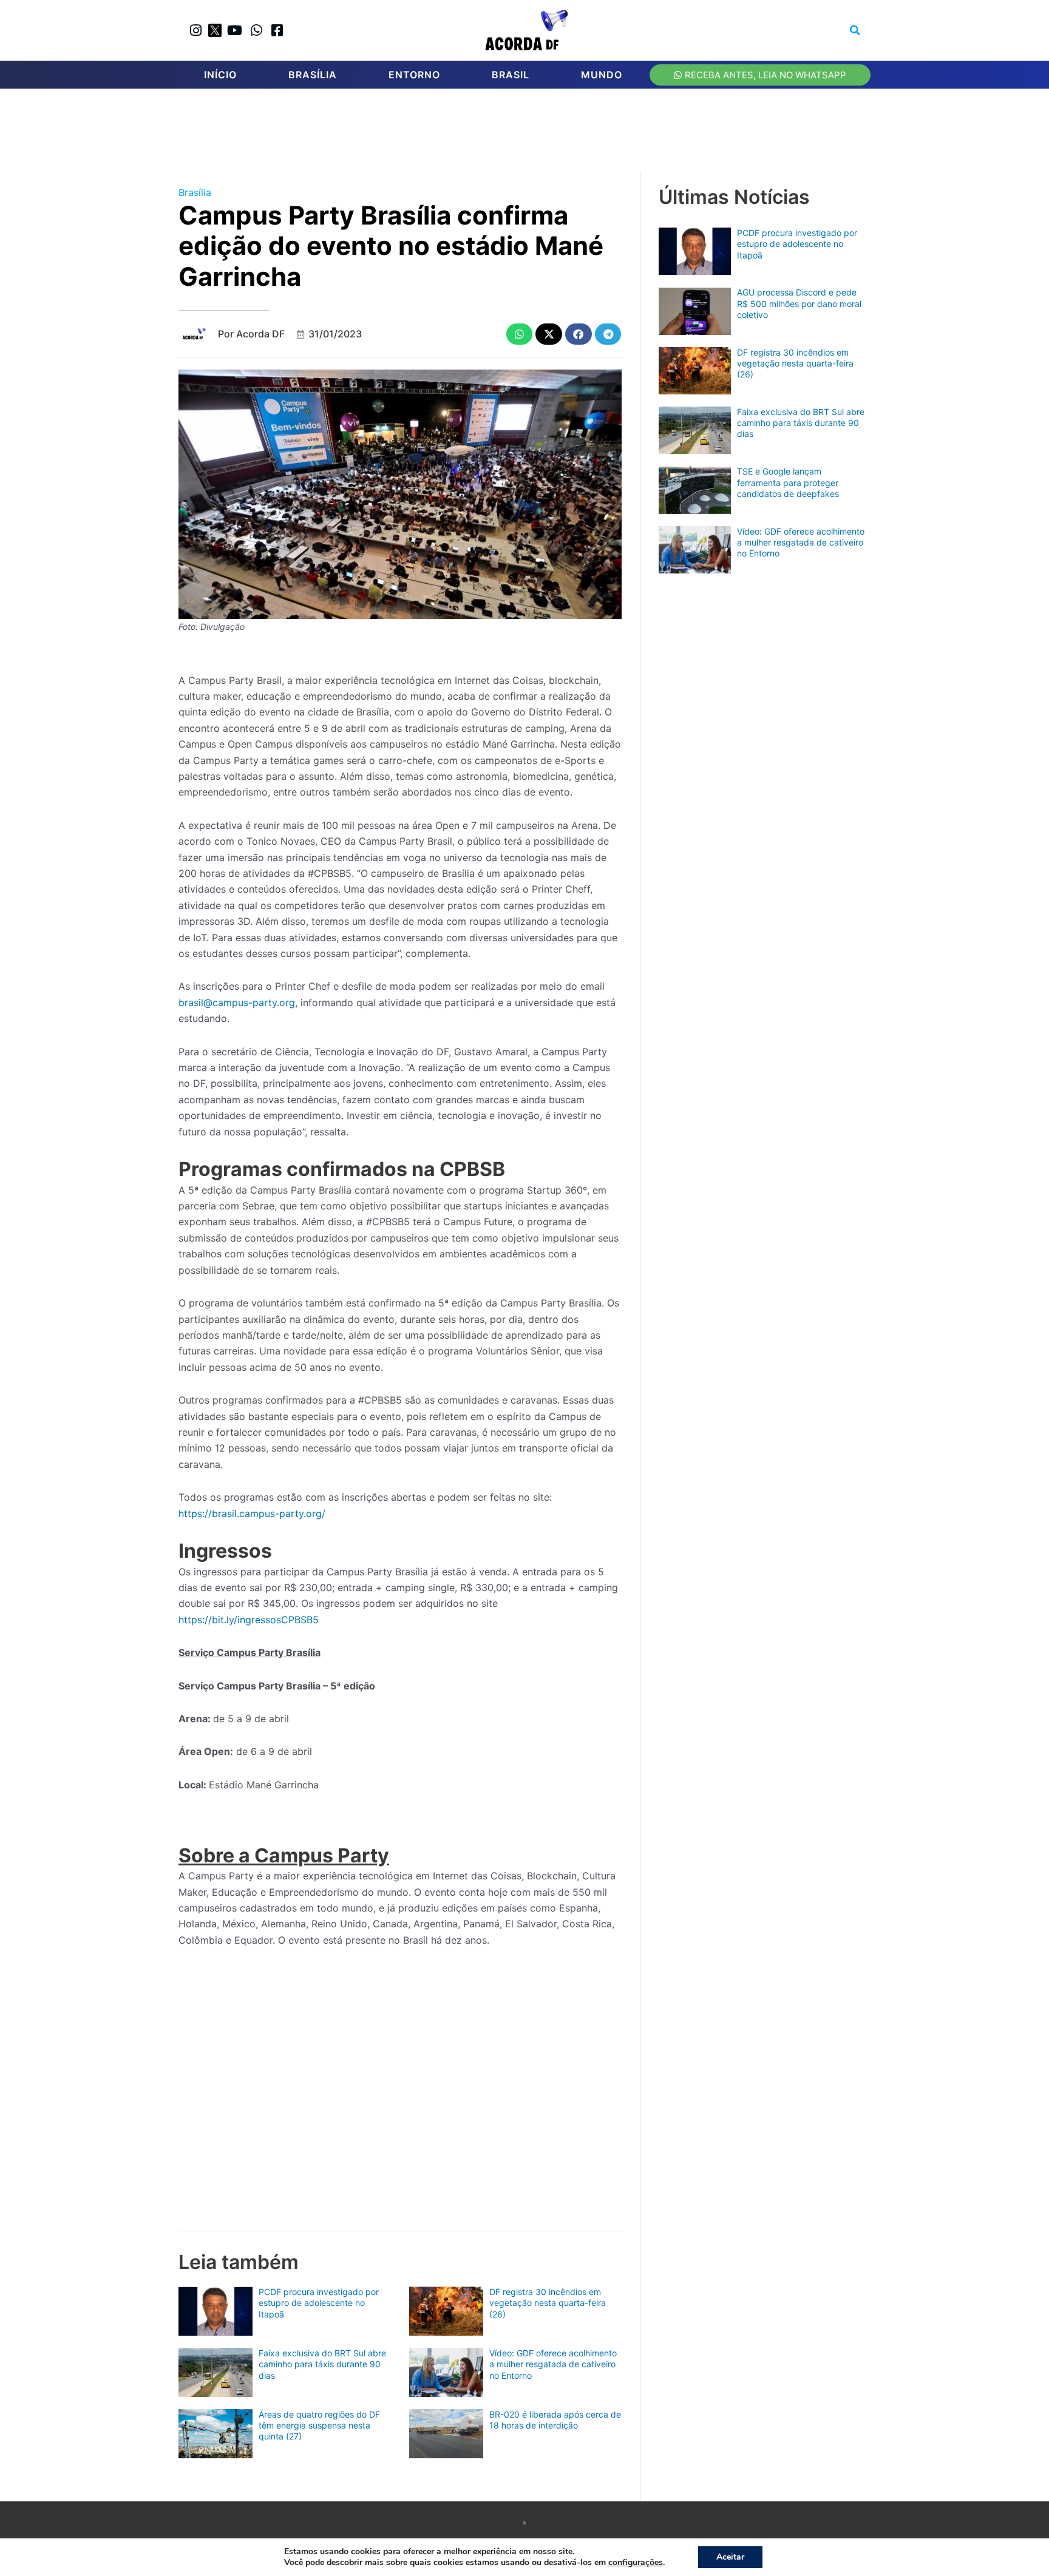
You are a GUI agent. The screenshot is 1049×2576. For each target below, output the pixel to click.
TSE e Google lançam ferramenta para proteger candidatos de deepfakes (788, 482)
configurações (636, 2563)
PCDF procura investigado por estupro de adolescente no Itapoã (319, 2303)
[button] (855, 30)
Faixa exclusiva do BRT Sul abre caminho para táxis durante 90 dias (322, 2364)
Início (220, 75)
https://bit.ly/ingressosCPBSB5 (249, 1620)
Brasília (313, 75)
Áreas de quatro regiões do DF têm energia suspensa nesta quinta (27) (319, 2425)
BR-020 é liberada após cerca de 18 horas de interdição (555, 2420)
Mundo (602, 75)
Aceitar (730, 2557)
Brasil (511, 75)
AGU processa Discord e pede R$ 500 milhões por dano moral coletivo (799, 303)
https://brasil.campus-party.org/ (252, 1513)
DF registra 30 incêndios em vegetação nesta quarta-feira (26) (548, 2303)
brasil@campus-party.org (237, 1002)
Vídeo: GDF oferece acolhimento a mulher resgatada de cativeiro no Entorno (553, 2364)
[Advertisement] (531, 134)
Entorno (414, 75)
